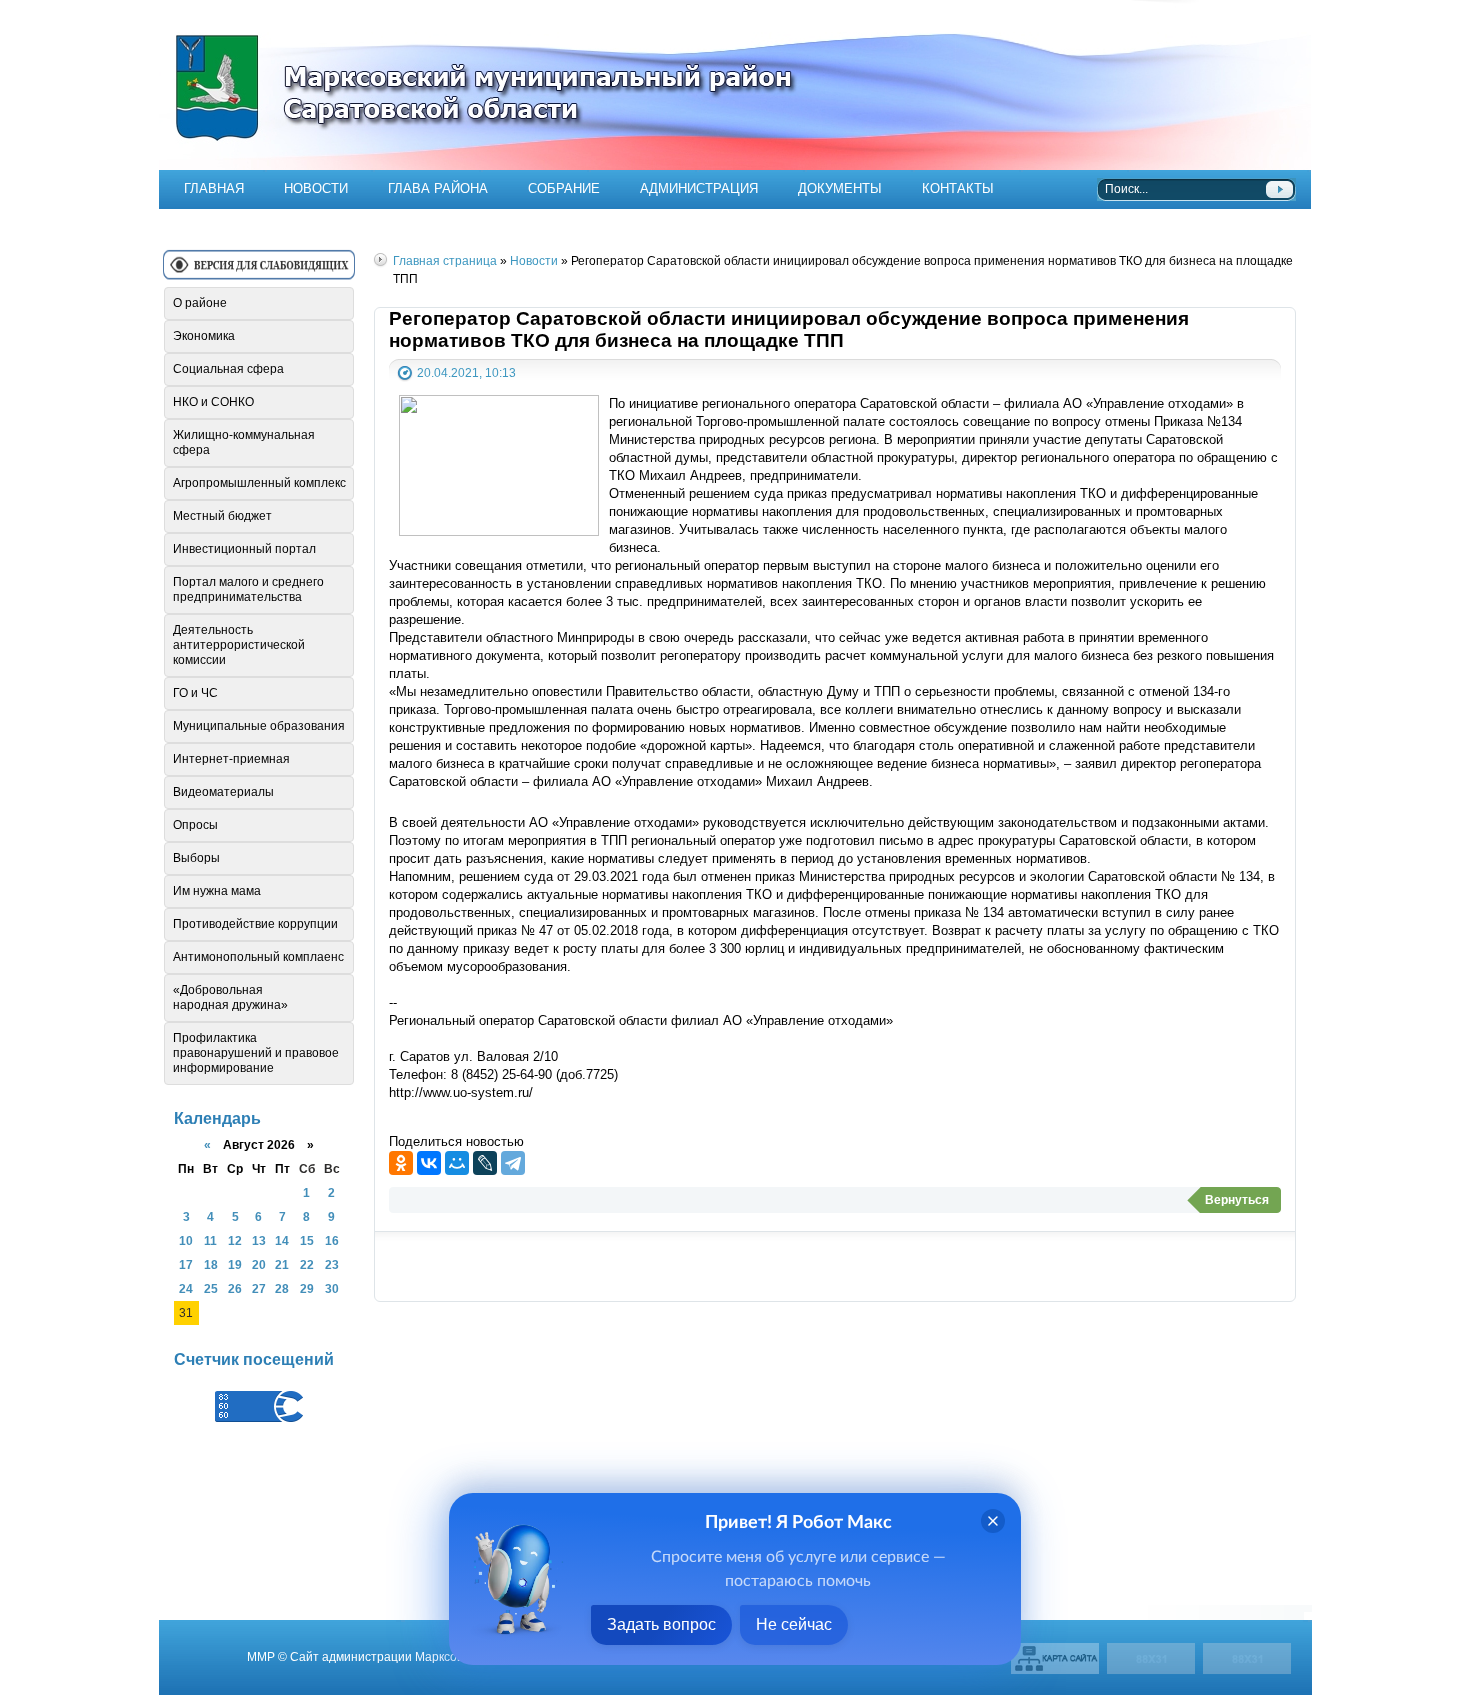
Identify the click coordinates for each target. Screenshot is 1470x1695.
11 (210, 1240)
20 (259, 1264)
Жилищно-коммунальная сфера (244, 442)
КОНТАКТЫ (958, 188)
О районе (200, 303)
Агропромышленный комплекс (259, 483)
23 (332, 1264)
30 (332, 1288)
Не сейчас (794, 1624)
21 (282, 1264)
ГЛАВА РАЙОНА (438, 188)
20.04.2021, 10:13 (466, 372)
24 (186, 1288)
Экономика (204, 336)
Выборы (196, 858)
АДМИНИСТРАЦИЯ (699, 188)
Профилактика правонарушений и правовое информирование (256, 1053)
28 (282, 1288)
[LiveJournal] (485, 1163)
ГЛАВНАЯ (214, 188)
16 (332, 1240)
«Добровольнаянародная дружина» (230, 997)
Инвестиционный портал (244, 549)
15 (307, 1240)
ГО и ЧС (195, 693)
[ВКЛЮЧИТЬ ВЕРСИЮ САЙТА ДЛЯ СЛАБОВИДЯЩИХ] (259, 272)
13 (259, 1240)
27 (259, 1288)
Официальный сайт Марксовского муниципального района (735, 85)
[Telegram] (513, 1163)
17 (186, 1264)
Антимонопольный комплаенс (258, 957)
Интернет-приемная (231, 759)
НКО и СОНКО (213, 402)
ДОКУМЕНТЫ (840, 188)
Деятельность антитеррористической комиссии (239, 645)
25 (211, 1288)
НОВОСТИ (316, 188)
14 (282, 1240)
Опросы (195, 825)
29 (307, 1288)
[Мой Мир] (457, 1163)
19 (235, 1264)
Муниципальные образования (259, 726)
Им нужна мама (217, 891)
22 (307, 1264)
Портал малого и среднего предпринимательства (248, 589)
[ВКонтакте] (429, 1163)
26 (235, 1288)
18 (211, 1264)
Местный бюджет (222, 516)
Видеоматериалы (223, 792)
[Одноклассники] (401, 1163)
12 (235, 1240)
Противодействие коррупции (255, 924)
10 (186, 1240)
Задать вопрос (661, 1624)
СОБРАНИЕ (564, 188)
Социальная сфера (228, 369)
